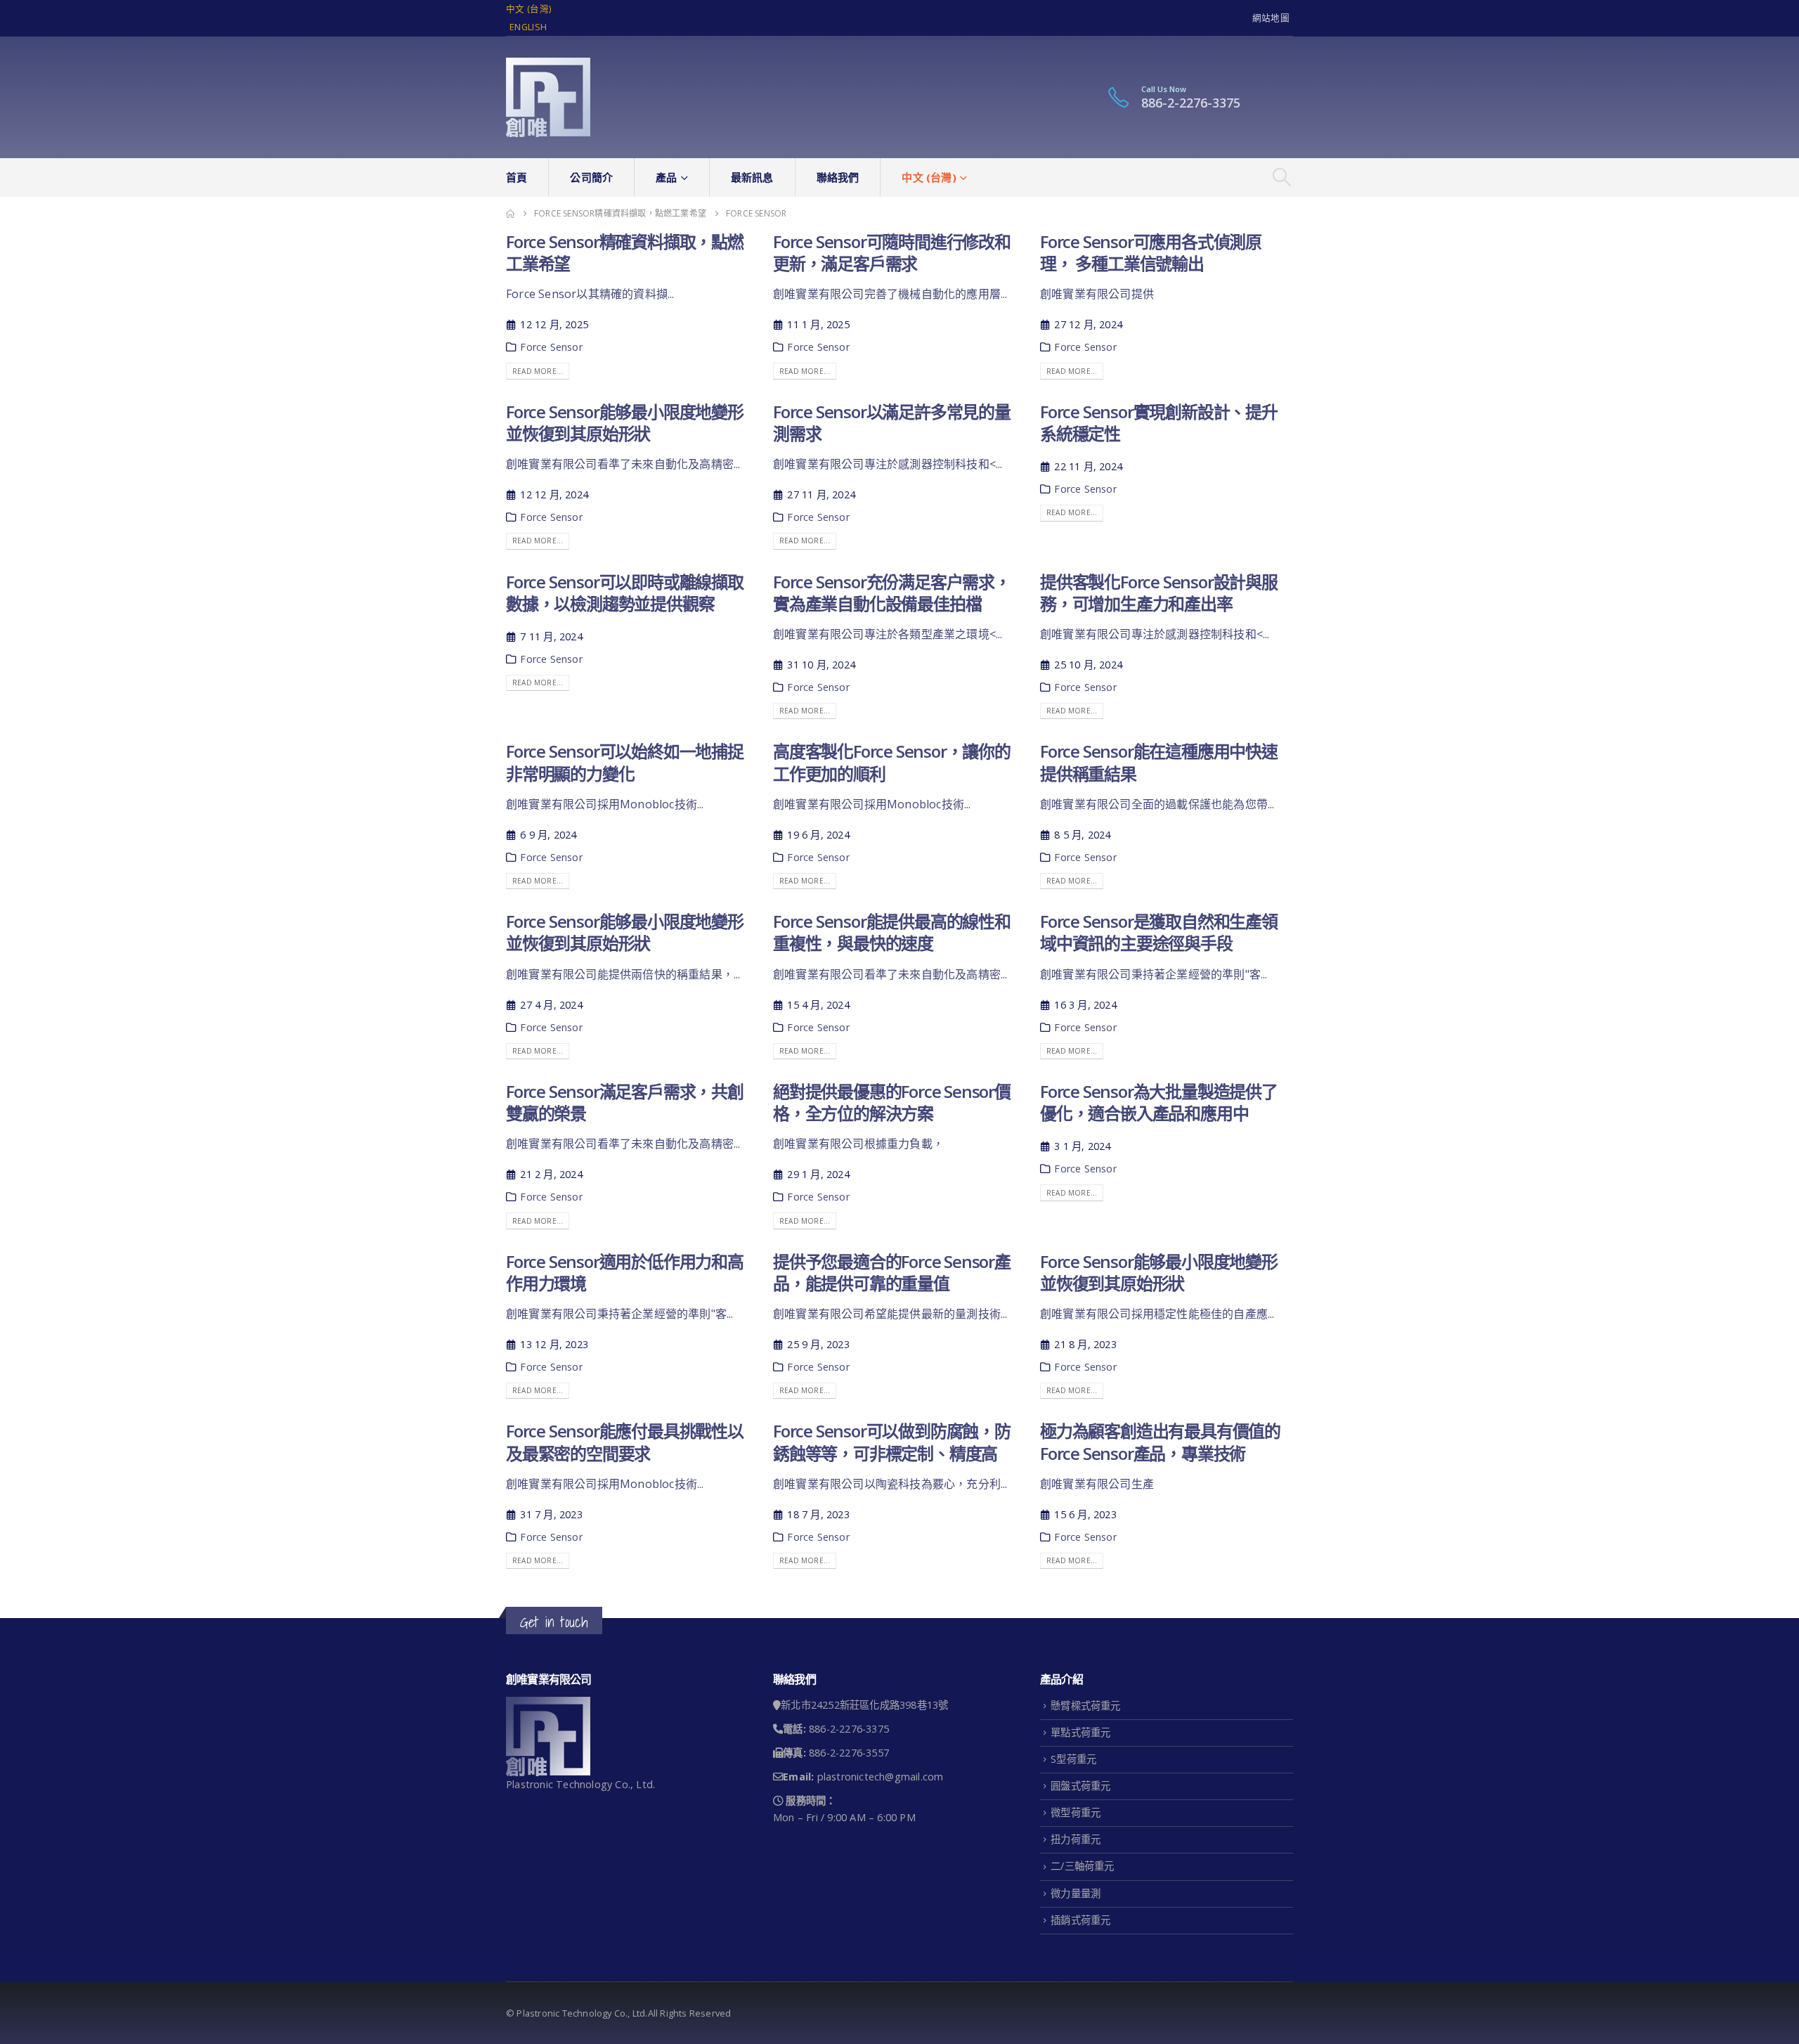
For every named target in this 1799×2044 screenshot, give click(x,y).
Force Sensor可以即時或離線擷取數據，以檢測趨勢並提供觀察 (625, 593)
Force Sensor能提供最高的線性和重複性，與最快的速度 (892, 932)
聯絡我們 (838, 177)
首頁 (517, 177)
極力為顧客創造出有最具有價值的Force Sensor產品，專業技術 (1160, 1442)
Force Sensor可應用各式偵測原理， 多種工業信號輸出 (1151, 252)
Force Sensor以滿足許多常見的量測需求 (892, 422)
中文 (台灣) (528, 9)
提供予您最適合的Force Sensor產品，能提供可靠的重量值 (892, 1272)
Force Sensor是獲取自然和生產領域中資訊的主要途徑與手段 (1159, 932)
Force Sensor (551, 347)
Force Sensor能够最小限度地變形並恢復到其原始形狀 (625, 422)
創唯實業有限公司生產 (1097, 1484)
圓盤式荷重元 (1080, 1786)
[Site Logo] (548, 97)
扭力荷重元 (1076, 1839)
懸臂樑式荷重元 (1085, 1706)
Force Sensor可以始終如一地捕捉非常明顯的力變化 (625, 762)
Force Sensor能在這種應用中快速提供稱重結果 (1159, 762)
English (528, 27)
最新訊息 (752, 177)
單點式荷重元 (1080, 1732)
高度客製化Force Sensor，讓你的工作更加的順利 (892, 762)
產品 (666, 177)
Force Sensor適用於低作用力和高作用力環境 (625, 1272)
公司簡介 (591, 177)
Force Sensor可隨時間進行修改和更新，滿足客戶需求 (892, 252)
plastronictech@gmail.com (881, 1777)
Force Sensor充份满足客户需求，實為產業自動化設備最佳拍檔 (892, 593)
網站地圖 (1271, 18)
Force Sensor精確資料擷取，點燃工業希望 (625, 252)
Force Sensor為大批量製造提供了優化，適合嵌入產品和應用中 (1159, 1102)
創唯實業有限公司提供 (1097, 294)
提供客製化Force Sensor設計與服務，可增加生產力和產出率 (1159, 593)
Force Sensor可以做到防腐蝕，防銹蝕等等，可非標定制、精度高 (892, 1442)
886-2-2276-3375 (1191, 103)
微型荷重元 (1076, 1812)
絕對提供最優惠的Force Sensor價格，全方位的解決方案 (892, 1102)
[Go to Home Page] (510, 214)
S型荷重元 (1073, 1759)
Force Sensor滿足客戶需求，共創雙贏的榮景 (625, 1102)
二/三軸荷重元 (1082, 1866)
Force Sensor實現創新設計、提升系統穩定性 (1159, 422)
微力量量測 (1076, 1893)
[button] (1282, 177)
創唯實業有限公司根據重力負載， (858, 1144)
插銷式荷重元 (1080, 1920)
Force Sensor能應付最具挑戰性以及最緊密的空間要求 (625, 1442)
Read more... (538, 371)
